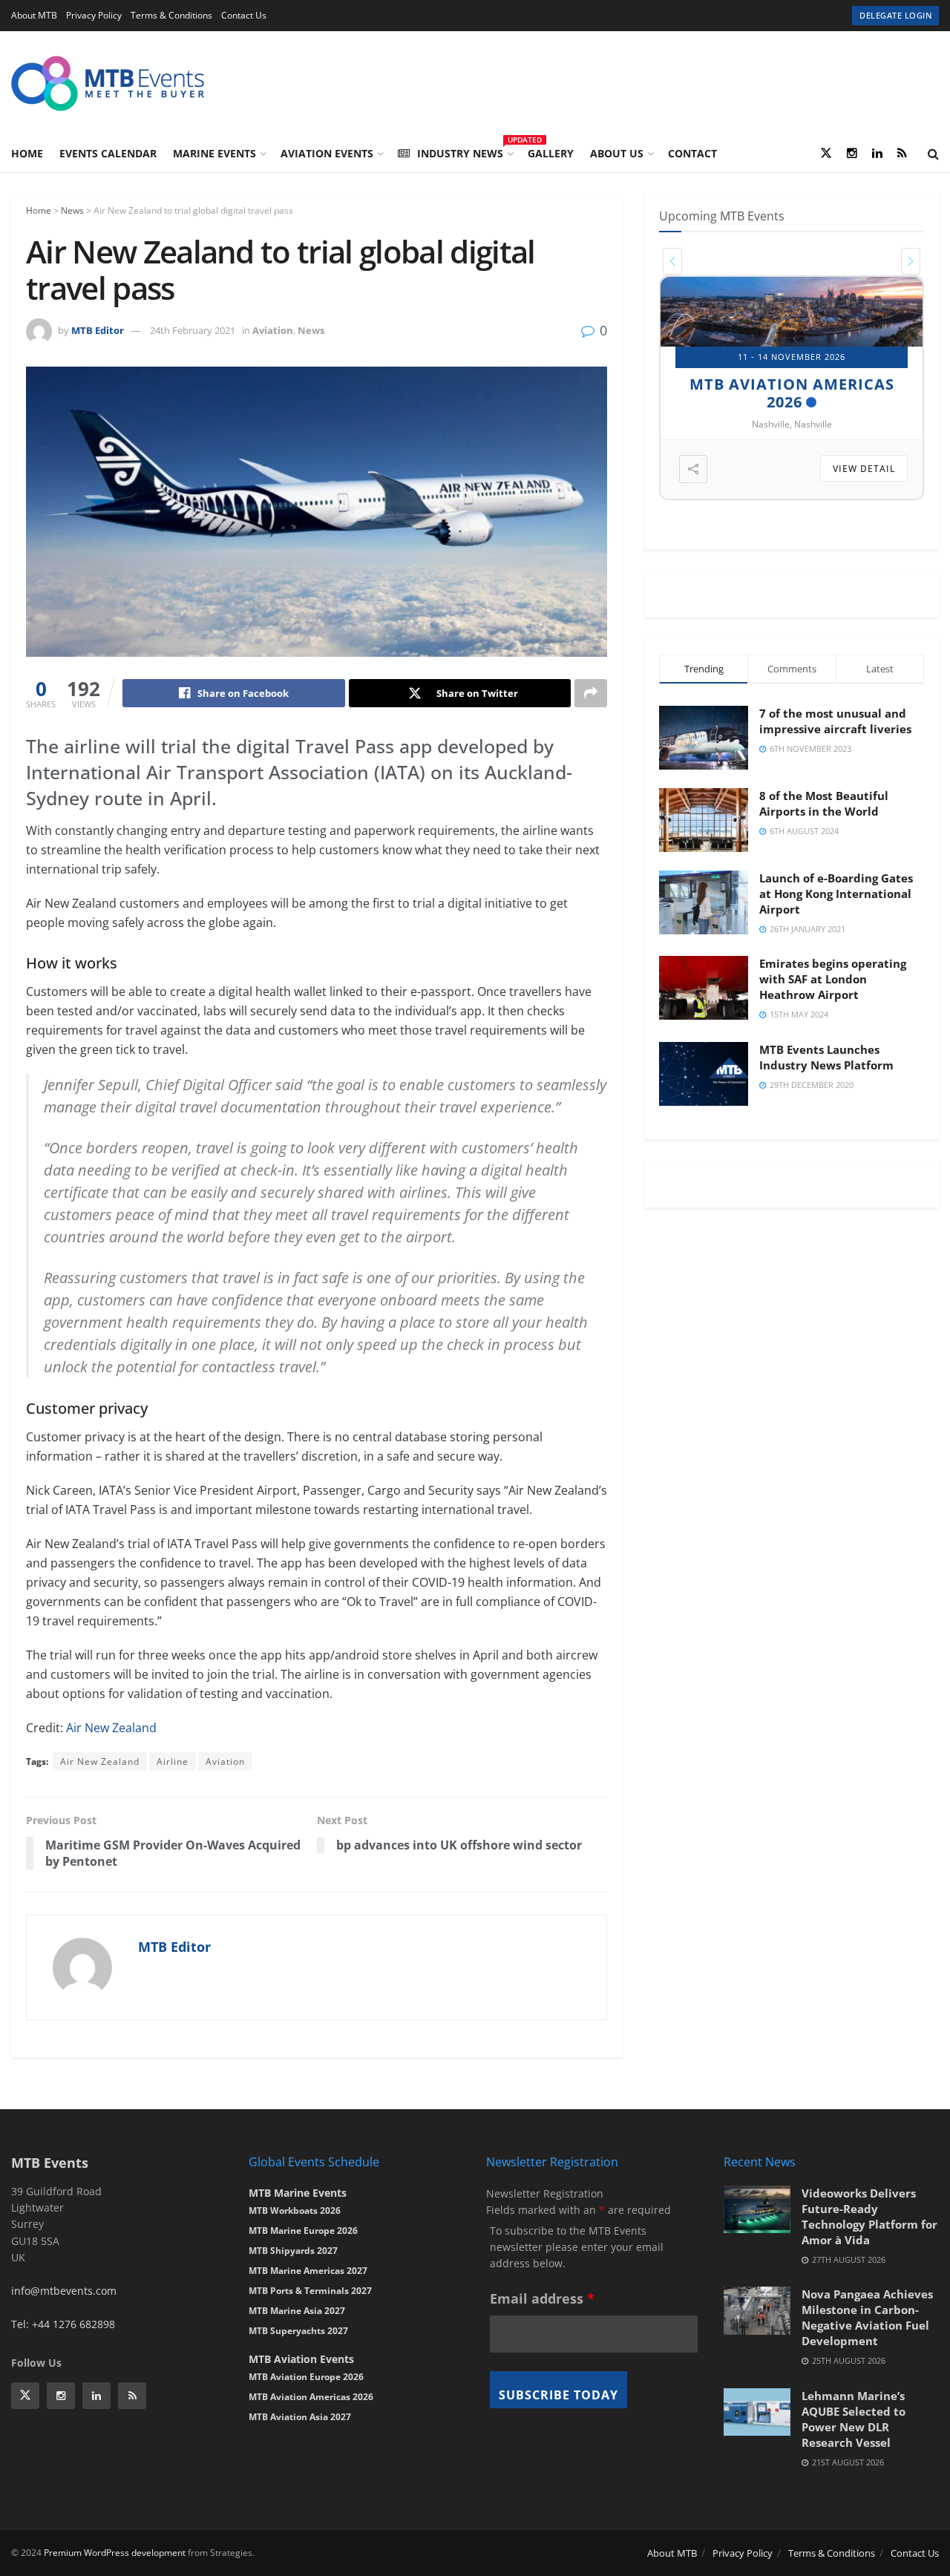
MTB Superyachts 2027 (298, 2331)
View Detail (865, 469)
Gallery (551, 153)
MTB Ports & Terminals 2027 (310, 2291)
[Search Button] (933, 154)
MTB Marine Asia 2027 (297, 2311)
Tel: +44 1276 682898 (63, 2324)
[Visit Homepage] (108, 83)
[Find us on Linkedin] (96, 2396)
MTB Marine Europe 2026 (303, 2231)
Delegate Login (895, 15)
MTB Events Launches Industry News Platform (826, 1057)
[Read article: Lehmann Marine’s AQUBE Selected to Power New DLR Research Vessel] (757, 2412)
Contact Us (244, 15)
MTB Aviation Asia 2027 (300, 2417)
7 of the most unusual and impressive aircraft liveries (835, 721)
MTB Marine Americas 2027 (308, 2271)
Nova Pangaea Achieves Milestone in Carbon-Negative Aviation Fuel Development (867, 2317)
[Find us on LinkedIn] (877, 154)
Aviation (273, 330)
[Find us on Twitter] (826, 154)
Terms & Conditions (171, 15)
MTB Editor (98, 330)
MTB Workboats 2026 (295, 2210)
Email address (542, 2298)
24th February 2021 (193, 330)
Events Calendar (108, 153)
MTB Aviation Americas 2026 (311, 2397)
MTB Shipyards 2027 (785, 383)
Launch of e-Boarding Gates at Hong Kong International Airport (836, 894)
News (72, 210)
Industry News (464, 151)
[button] (672, 261)
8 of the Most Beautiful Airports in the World (824, 803)
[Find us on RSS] (902, 154)
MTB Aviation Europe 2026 (306, 2377)
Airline (173, 1761)
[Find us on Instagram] (852, 154)
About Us (617, 153)
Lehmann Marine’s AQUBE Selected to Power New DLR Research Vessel (854, 2419)
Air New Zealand (111, 1728)
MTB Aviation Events (301, 2359)
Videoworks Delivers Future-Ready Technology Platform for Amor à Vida (869, 2216)
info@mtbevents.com (64, 2291)
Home (27, 153)
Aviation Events (327, 153)
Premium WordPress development (115, 2553)
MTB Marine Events (298, 2193)
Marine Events (214, 153)
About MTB (34, 15)
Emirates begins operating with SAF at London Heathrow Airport (833, 979)
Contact (692, 153)
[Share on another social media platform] (591, 693)
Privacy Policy (94, 15)
